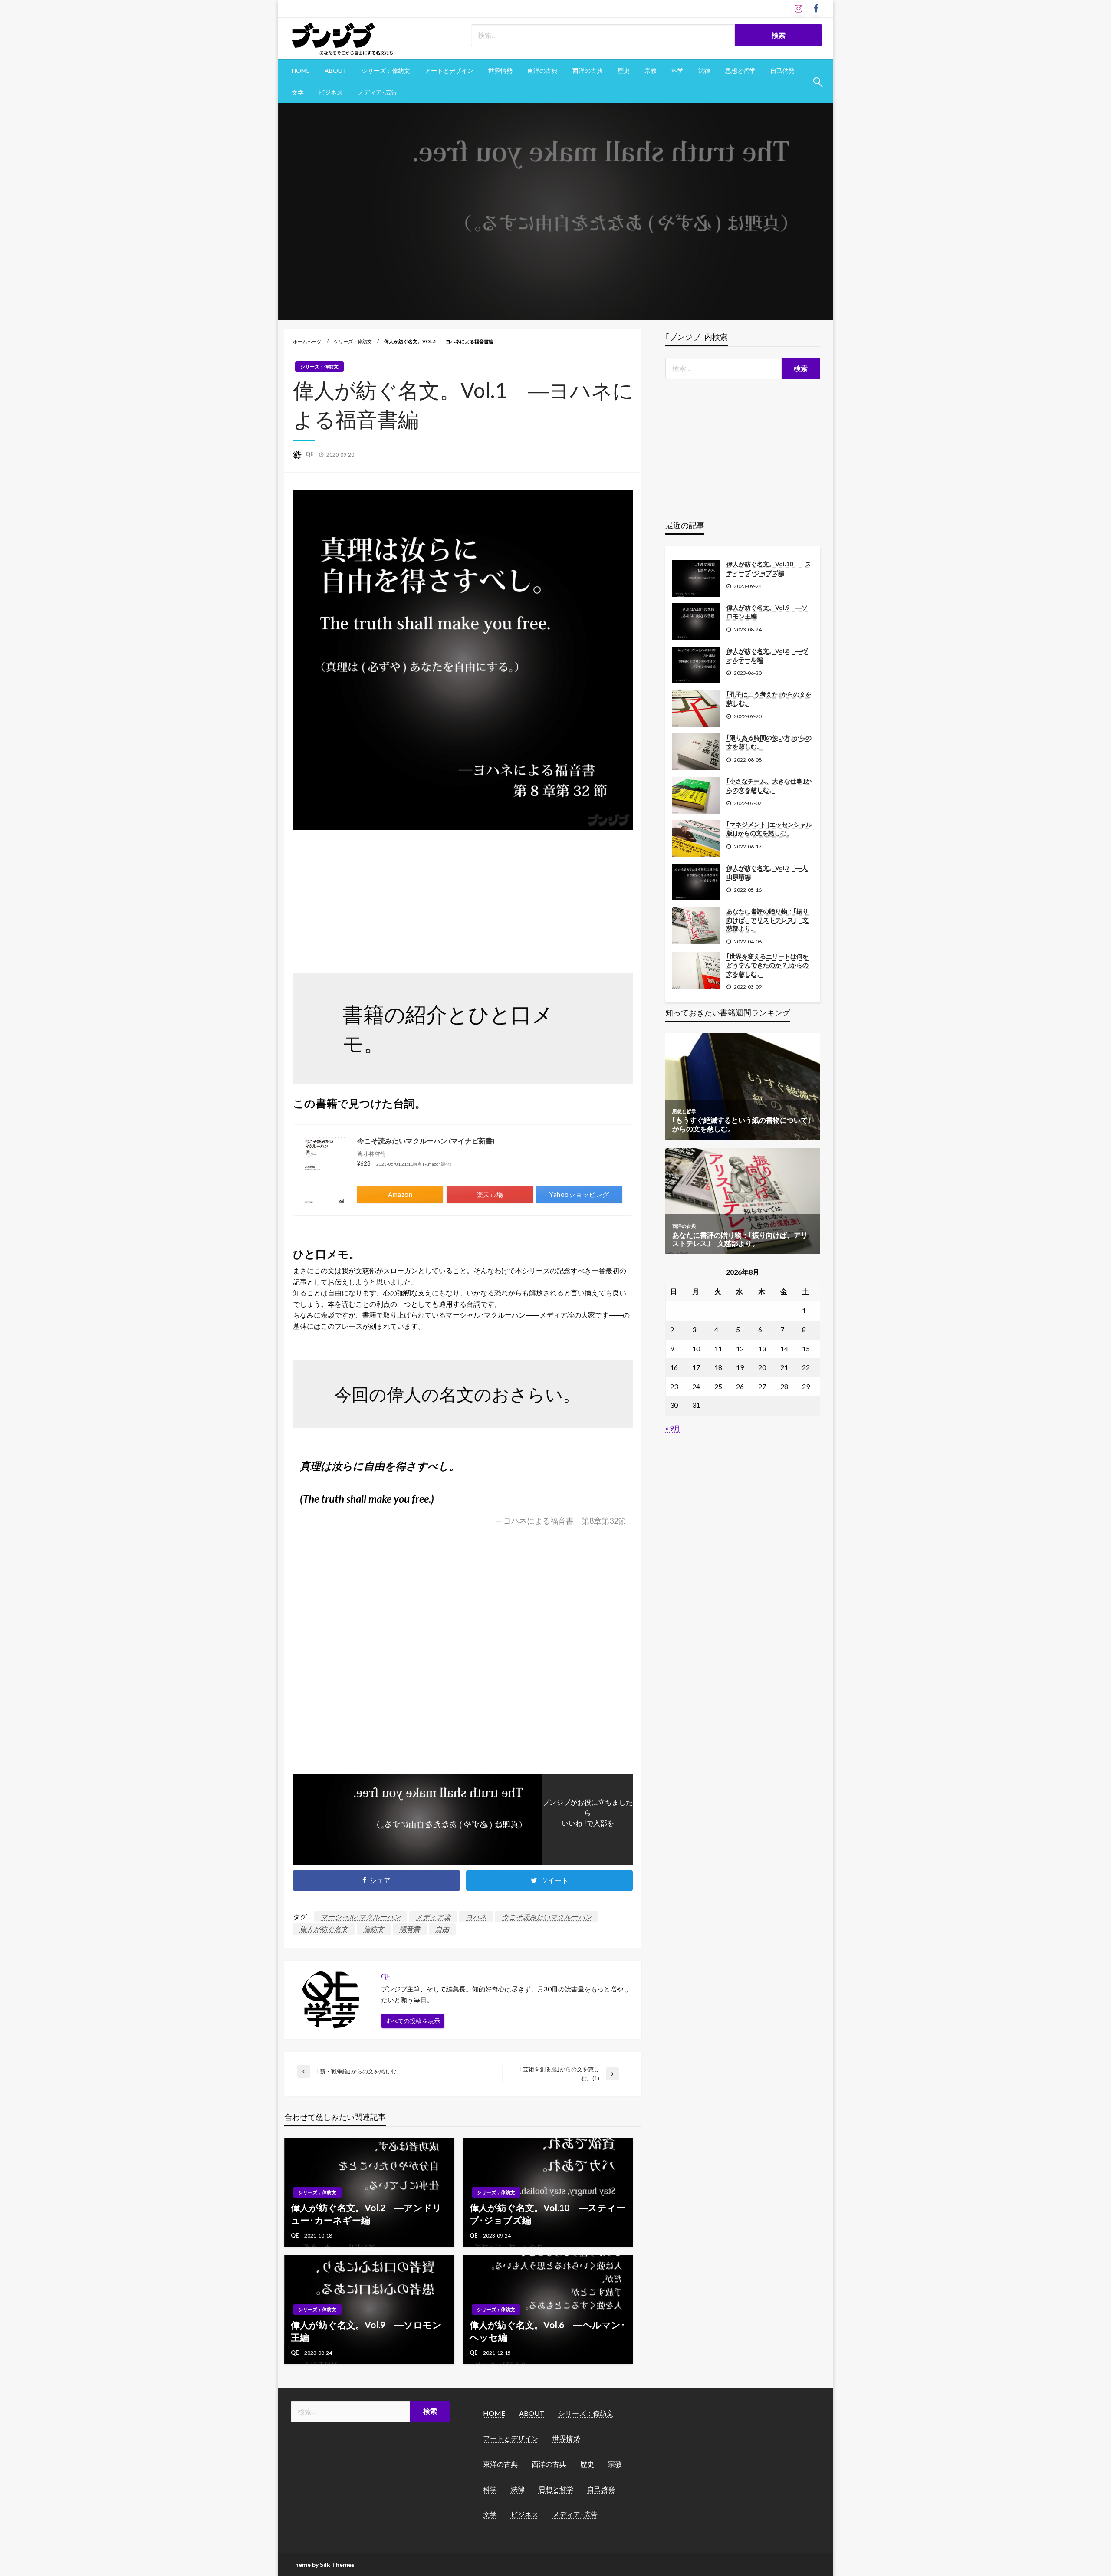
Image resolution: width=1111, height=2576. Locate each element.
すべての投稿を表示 (413, 2021)
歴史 (624, 71)
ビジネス (331, 92)
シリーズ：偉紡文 (386, 71)
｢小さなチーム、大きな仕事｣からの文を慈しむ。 (769, 785)
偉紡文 (374, 1929)
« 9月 (673, 1428)
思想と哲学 (740, 71)
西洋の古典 (588, 71)
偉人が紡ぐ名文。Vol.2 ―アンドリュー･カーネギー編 (366, 2214)
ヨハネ (476, 1917)
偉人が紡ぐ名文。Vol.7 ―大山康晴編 (767, 872)
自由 (442, 1929)
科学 (677, 71)
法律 (704, 71)
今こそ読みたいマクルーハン (547, 1917)
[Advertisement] (463, 898)
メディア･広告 (377, 92)
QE (310, 454)
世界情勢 (500, 71)
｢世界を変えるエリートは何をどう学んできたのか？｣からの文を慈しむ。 (768, 965)
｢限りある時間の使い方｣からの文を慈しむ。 (769, 742)
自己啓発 (782, 71)
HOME (301, 71)
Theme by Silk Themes (323, 2564)
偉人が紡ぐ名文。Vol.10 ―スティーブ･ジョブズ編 (547, 2214)
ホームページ (307, 341)
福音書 (410, 1929)
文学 (298, 92)
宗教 (651, 71)
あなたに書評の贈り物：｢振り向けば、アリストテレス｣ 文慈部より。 (768, 920)
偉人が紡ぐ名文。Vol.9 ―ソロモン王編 (366, 2331)
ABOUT (336, 71)
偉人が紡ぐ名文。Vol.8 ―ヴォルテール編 (767, 655)
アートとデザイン (449, 71)
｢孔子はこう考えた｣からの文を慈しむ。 (769, 698)
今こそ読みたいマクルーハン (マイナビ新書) (426, 1141)
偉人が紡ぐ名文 (324, 1929)
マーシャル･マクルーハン (361, 1917)
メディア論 (433, 1917)
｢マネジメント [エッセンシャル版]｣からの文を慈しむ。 (769, 829)
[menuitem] (301, 71)
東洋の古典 (542, 71)
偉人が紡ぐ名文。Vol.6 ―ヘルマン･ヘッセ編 (547, 2331)
